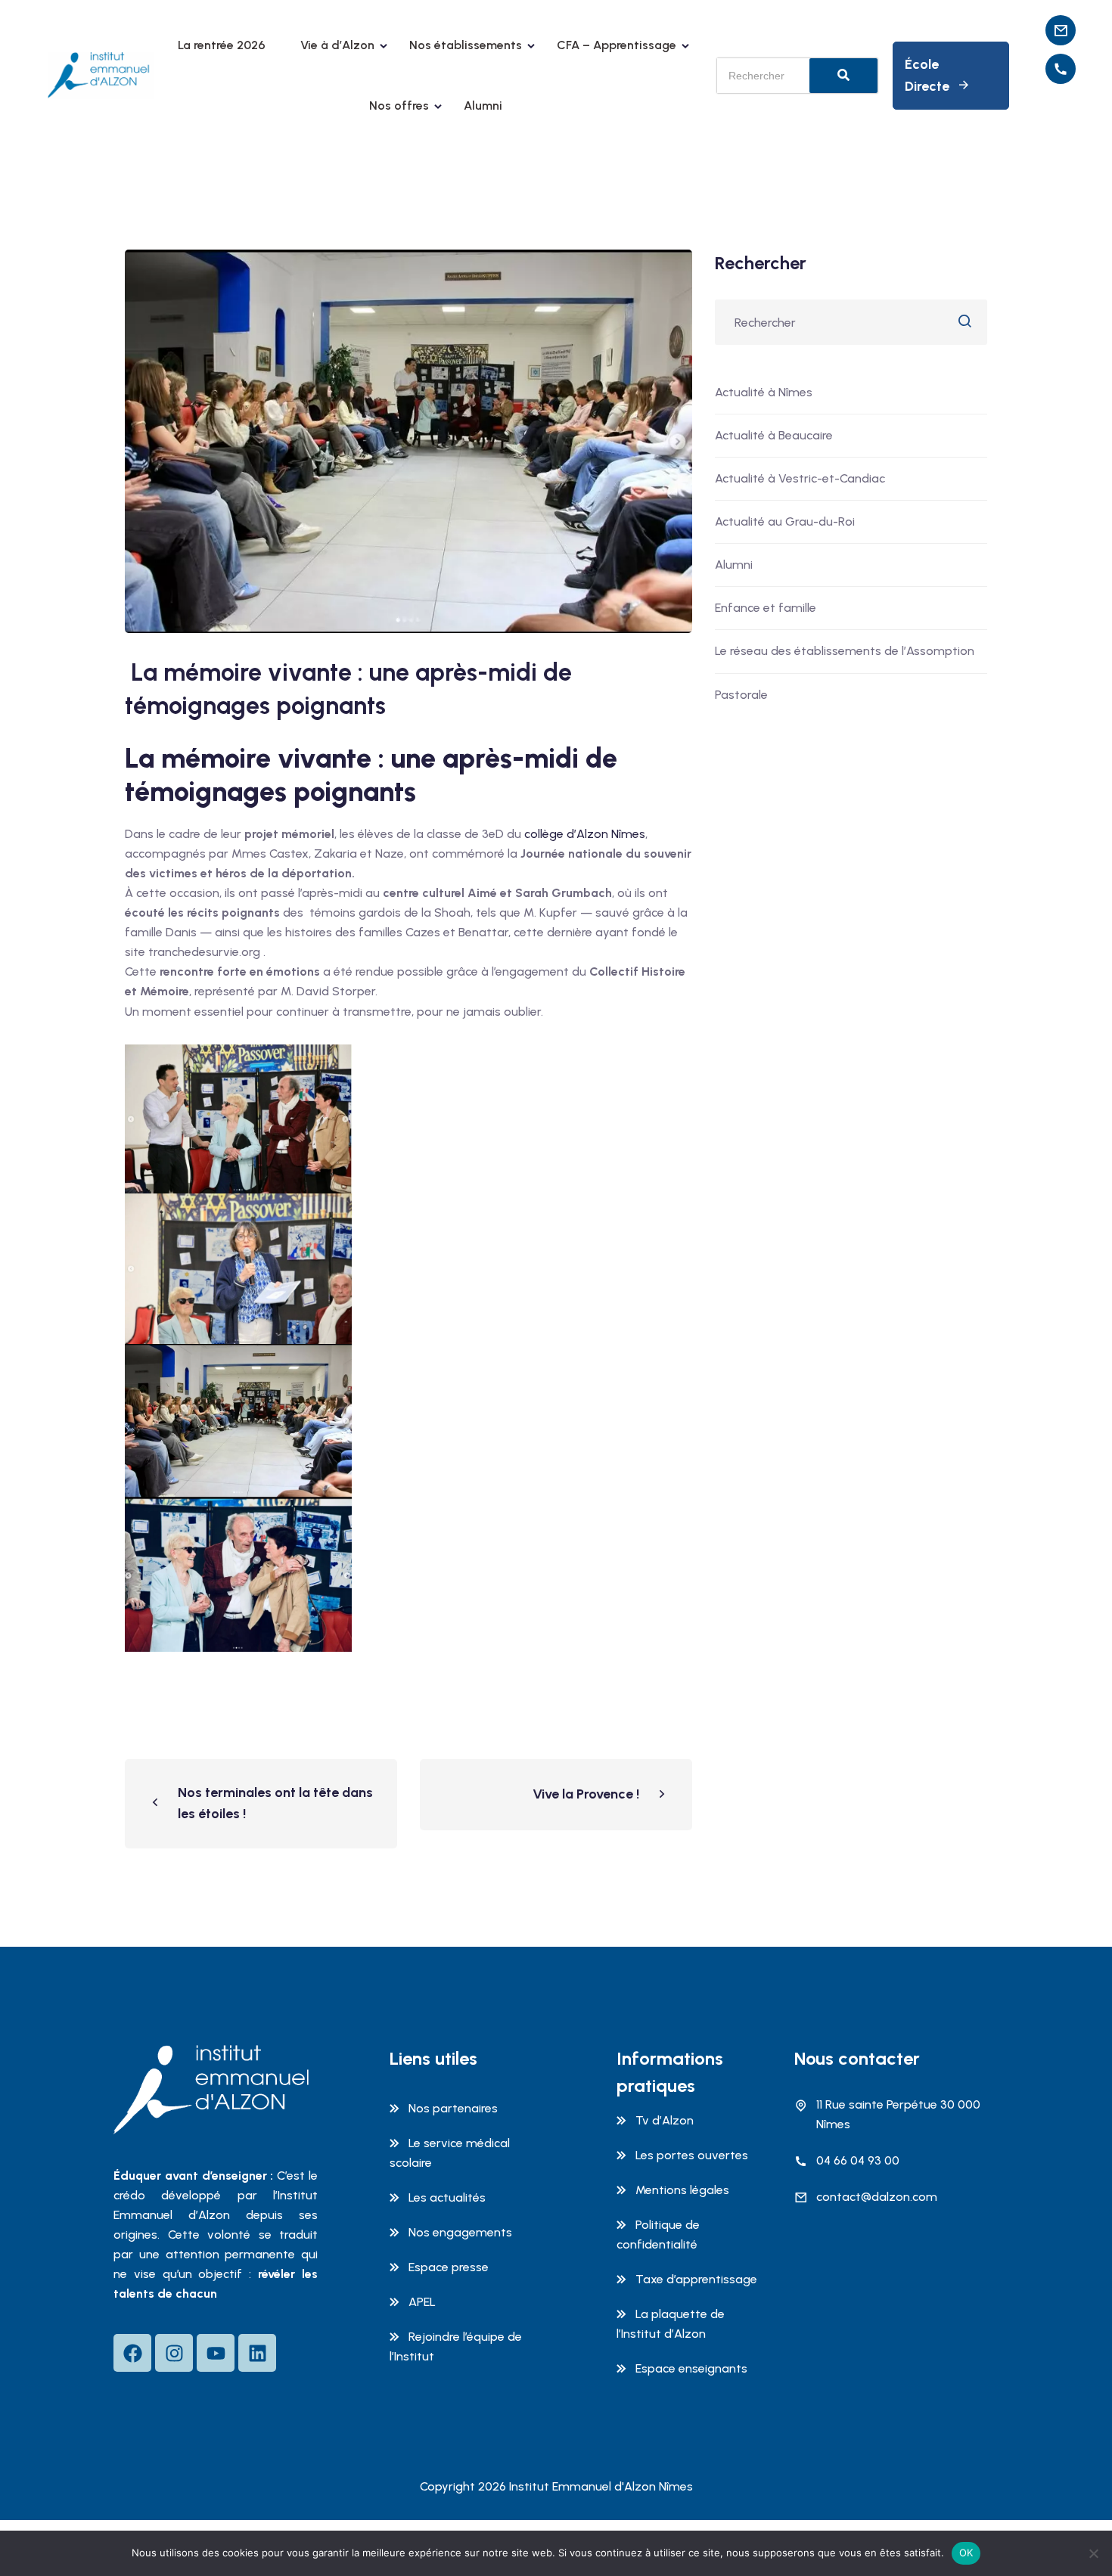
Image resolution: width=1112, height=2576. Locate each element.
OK (966, 2553)
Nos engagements (460, 2232)
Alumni (483, 106)
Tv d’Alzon (665, 2120)
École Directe (927, 75)
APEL (422, 2302)
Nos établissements (466, 45)
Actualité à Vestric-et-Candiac (800, 478)
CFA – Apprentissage (617, 45)
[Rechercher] (843, 76)
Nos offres (399, 106)
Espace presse (449, 2267)
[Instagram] (174, 2353)
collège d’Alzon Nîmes (583, 834)
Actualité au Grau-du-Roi (785, 521)
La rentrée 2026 (222, 45)
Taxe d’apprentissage (696, 2279)
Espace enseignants (691, 2368)
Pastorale (741, 695)
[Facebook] (132, 2353)
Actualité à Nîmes (764, 392)
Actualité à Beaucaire (774, 435)
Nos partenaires (453, 2108)
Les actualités (447, 2197)
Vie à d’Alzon (337, 45)
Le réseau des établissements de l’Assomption (845, 651)
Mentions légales (682, 2190)
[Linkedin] (257, 2353)
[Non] (1093, 2553)
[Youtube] (216, 2353)
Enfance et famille (766, 608)
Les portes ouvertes (692, 2155)
